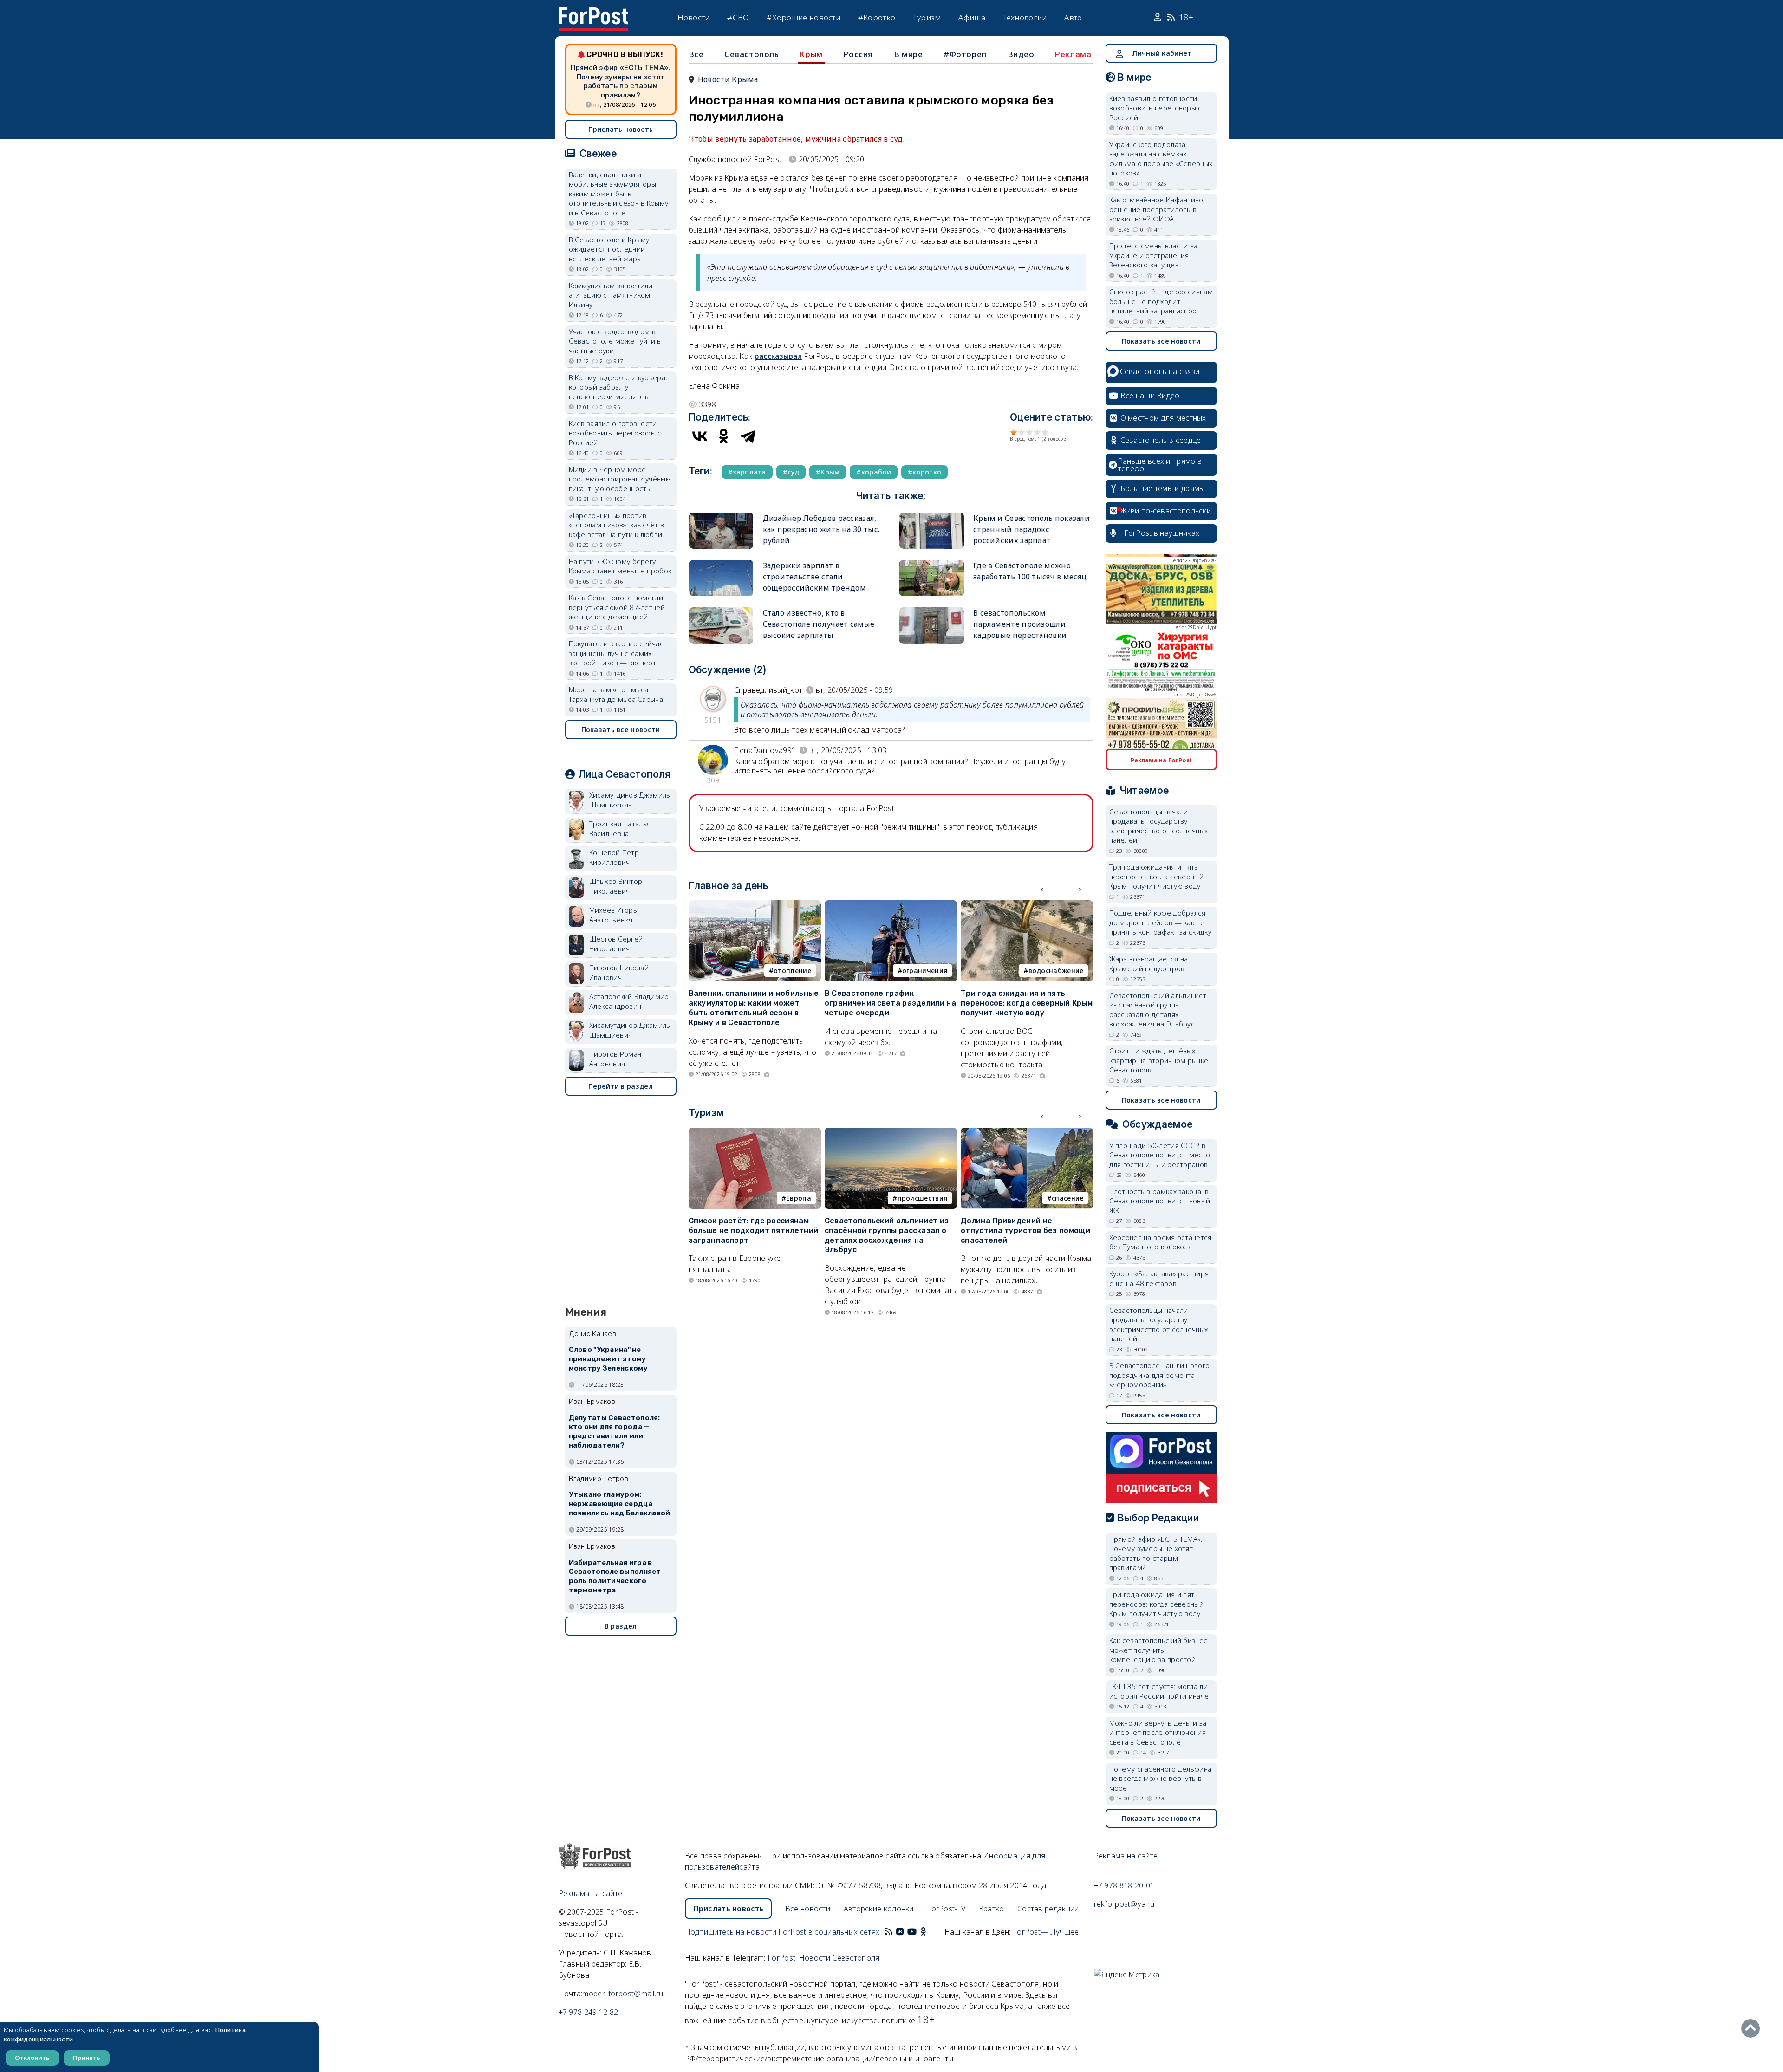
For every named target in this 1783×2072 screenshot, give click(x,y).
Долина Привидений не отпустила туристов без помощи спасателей (1025, 1231)
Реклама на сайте (591, 1893)
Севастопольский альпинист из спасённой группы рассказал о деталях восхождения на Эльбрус (887, 1235)
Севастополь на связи (1160, 371)
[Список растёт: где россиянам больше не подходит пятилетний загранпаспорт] (755, 1133)
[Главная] (593, 13)
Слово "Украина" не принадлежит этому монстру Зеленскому (608, 1359)
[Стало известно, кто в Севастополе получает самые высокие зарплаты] (721, 611)
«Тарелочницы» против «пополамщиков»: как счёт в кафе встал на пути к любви (617, 525)
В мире (908, 54)
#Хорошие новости (804, 17)
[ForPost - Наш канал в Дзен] (930, 1932)
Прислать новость (621, 129)
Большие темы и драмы (1163, 488)
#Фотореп (965, 54)
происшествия (923, 1198)
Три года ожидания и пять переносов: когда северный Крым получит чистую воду (1027, 1003)
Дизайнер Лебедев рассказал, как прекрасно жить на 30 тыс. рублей (821, 529)
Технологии (1025, 17)
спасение (1067, 1198)
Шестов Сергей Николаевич (616, 944)
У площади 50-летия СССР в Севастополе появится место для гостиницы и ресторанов (1160, 1155)
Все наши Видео (1150, 396)
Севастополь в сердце (1161, 440)
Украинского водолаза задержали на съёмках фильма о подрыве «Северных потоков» (1161, 159)
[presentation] (1045, 887)
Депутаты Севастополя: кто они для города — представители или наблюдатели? (615, 1432)
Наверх (1753, 2028)
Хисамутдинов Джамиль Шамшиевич (630, 800)
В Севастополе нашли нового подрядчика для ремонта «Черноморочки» (1160, 1375)
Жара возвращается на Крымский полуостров (1149, 964)
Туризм (927, 17)
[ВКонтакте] (700, 436)
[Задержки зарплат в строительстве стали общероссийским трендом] (721, 564)
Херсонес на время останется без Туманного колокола (1161, 1242)
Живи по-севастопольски (1166, 511)
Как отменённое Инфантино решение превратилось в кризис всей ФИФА (1156, 209)
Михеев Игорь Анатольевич (613, 915)
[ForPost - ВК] (900, 1932)
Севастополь (752, 54)
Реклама (1073, 54)
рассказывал (778, 356)
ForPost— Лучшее (1046, 1932)
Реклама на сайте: (1127, 1856)
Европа (799, 1198)
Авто (1073, 17)
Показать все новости (621, 730)
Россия (858, 54)
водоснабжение (1056, 971)
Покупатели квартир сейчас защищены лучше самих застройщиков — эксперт (616, 653)
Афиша (972, 17)
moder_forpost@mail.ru (623, 1994)
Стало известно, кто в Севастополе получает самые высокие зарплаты (819, 624)
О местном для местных (1163, 418)
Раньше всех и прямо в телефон (1160, 465)
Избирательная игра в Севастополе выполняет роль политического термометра (615, 1576)
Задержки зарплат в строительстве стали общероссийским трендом (815, 577)
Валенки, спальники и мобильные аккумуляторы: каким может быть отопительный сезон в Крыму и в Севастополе (754, 1008)
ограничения (925, 971)
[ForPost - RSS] (889, 1932)
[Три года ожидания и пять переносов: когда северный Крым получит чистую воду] (1027, 906)
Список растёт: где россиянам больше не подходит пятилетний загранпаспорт (754, 1231)
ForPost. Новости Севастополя (823, 1958)
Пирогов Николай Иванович (619, 972)
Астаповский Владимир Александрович (629, 1001)
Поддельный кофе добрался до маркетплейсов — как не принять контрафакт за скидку (1160, 922)
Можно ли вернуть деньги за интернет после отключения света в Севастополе (1158, 1732)
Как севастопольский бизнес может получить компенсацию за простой (1158, 1650)
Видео (1021, 54)
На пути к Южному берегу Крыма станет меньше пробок (620, 566)
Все (696, 54)
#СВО (738, 17)
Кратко (992, 1909)
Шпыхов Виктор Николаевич (616, 886)
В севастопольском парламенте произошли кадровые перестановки (1020, 624)
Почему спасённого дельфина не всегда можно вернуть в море (1161, 1778)
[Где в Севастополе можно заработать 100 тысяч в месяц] (931, 564)
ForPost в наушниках (1162, 533)
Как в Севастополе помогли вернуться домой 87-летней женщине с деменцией (617, 607)
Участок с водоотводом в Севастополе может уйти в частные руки (615, 341)
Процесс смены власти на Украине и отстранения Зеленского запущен (1154, 255)
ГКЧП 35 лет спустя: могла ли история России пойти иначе (1159, 1691)
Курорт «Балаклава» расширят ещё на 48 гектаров (1161, 1278)
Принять (87, 2058)
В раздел (621, 1626)
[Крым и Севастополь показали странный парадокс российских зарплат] (931, 516)
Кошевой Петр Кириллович (614, 857)
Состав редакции (1048, 1909)
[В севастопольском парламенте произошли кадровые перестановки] (931, 611)
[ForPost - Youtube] (912, 1932)
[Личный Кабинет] (1159, 18)
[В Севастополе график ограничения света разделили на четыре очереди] (891, 906)
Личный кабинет (1162, 53)
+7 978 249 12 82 (589, 2012)
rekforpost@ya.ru (1124, 1904)
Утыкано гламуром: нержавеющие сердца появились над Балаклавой (620, 1504)
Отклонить (32, 2058)
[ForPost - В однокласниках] (923, 1932)
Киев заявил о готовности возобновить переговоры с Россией (615, 433)
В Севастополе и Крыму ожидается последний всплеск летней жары (609, 249)
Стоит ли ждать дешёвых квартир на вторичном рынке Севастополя (1159, 1060)
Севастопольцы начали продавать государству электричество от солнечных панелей (1159, 826)
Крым (811, 54)
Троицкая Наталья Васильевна (620, 828)
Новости (694, 17)
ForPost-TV (946, 1909)
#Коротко (877, 17)
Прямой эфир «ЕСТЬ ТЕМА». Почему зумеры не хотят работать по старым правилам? (620, 81)
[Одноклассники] (724, 436)
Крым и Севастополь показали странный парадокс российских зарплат (1031, 529)
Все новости (808, 1909)
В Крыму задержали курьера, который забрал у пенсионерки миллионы (618, 387)
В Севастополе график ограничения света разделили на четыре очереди (890, 1003)
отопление (792, 971)
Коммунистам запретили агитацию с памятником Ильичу (611, 295)
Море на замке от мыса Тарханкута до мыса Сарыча (616, 694)
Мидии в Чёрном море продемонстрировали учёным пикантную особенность (620, 479)
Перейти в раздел (621, 1086)
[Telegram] (748, 436)
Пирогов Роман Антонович (615, 1059)
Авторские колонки (879, 1909)
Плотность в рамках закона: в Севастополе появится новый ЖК (1160, 1201)
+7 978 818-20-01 (1124, 1885)
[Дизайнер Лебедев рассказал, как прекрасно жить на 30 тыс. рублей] (721, 516)
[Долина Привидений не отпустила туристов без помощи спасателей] (1027, 1133)
